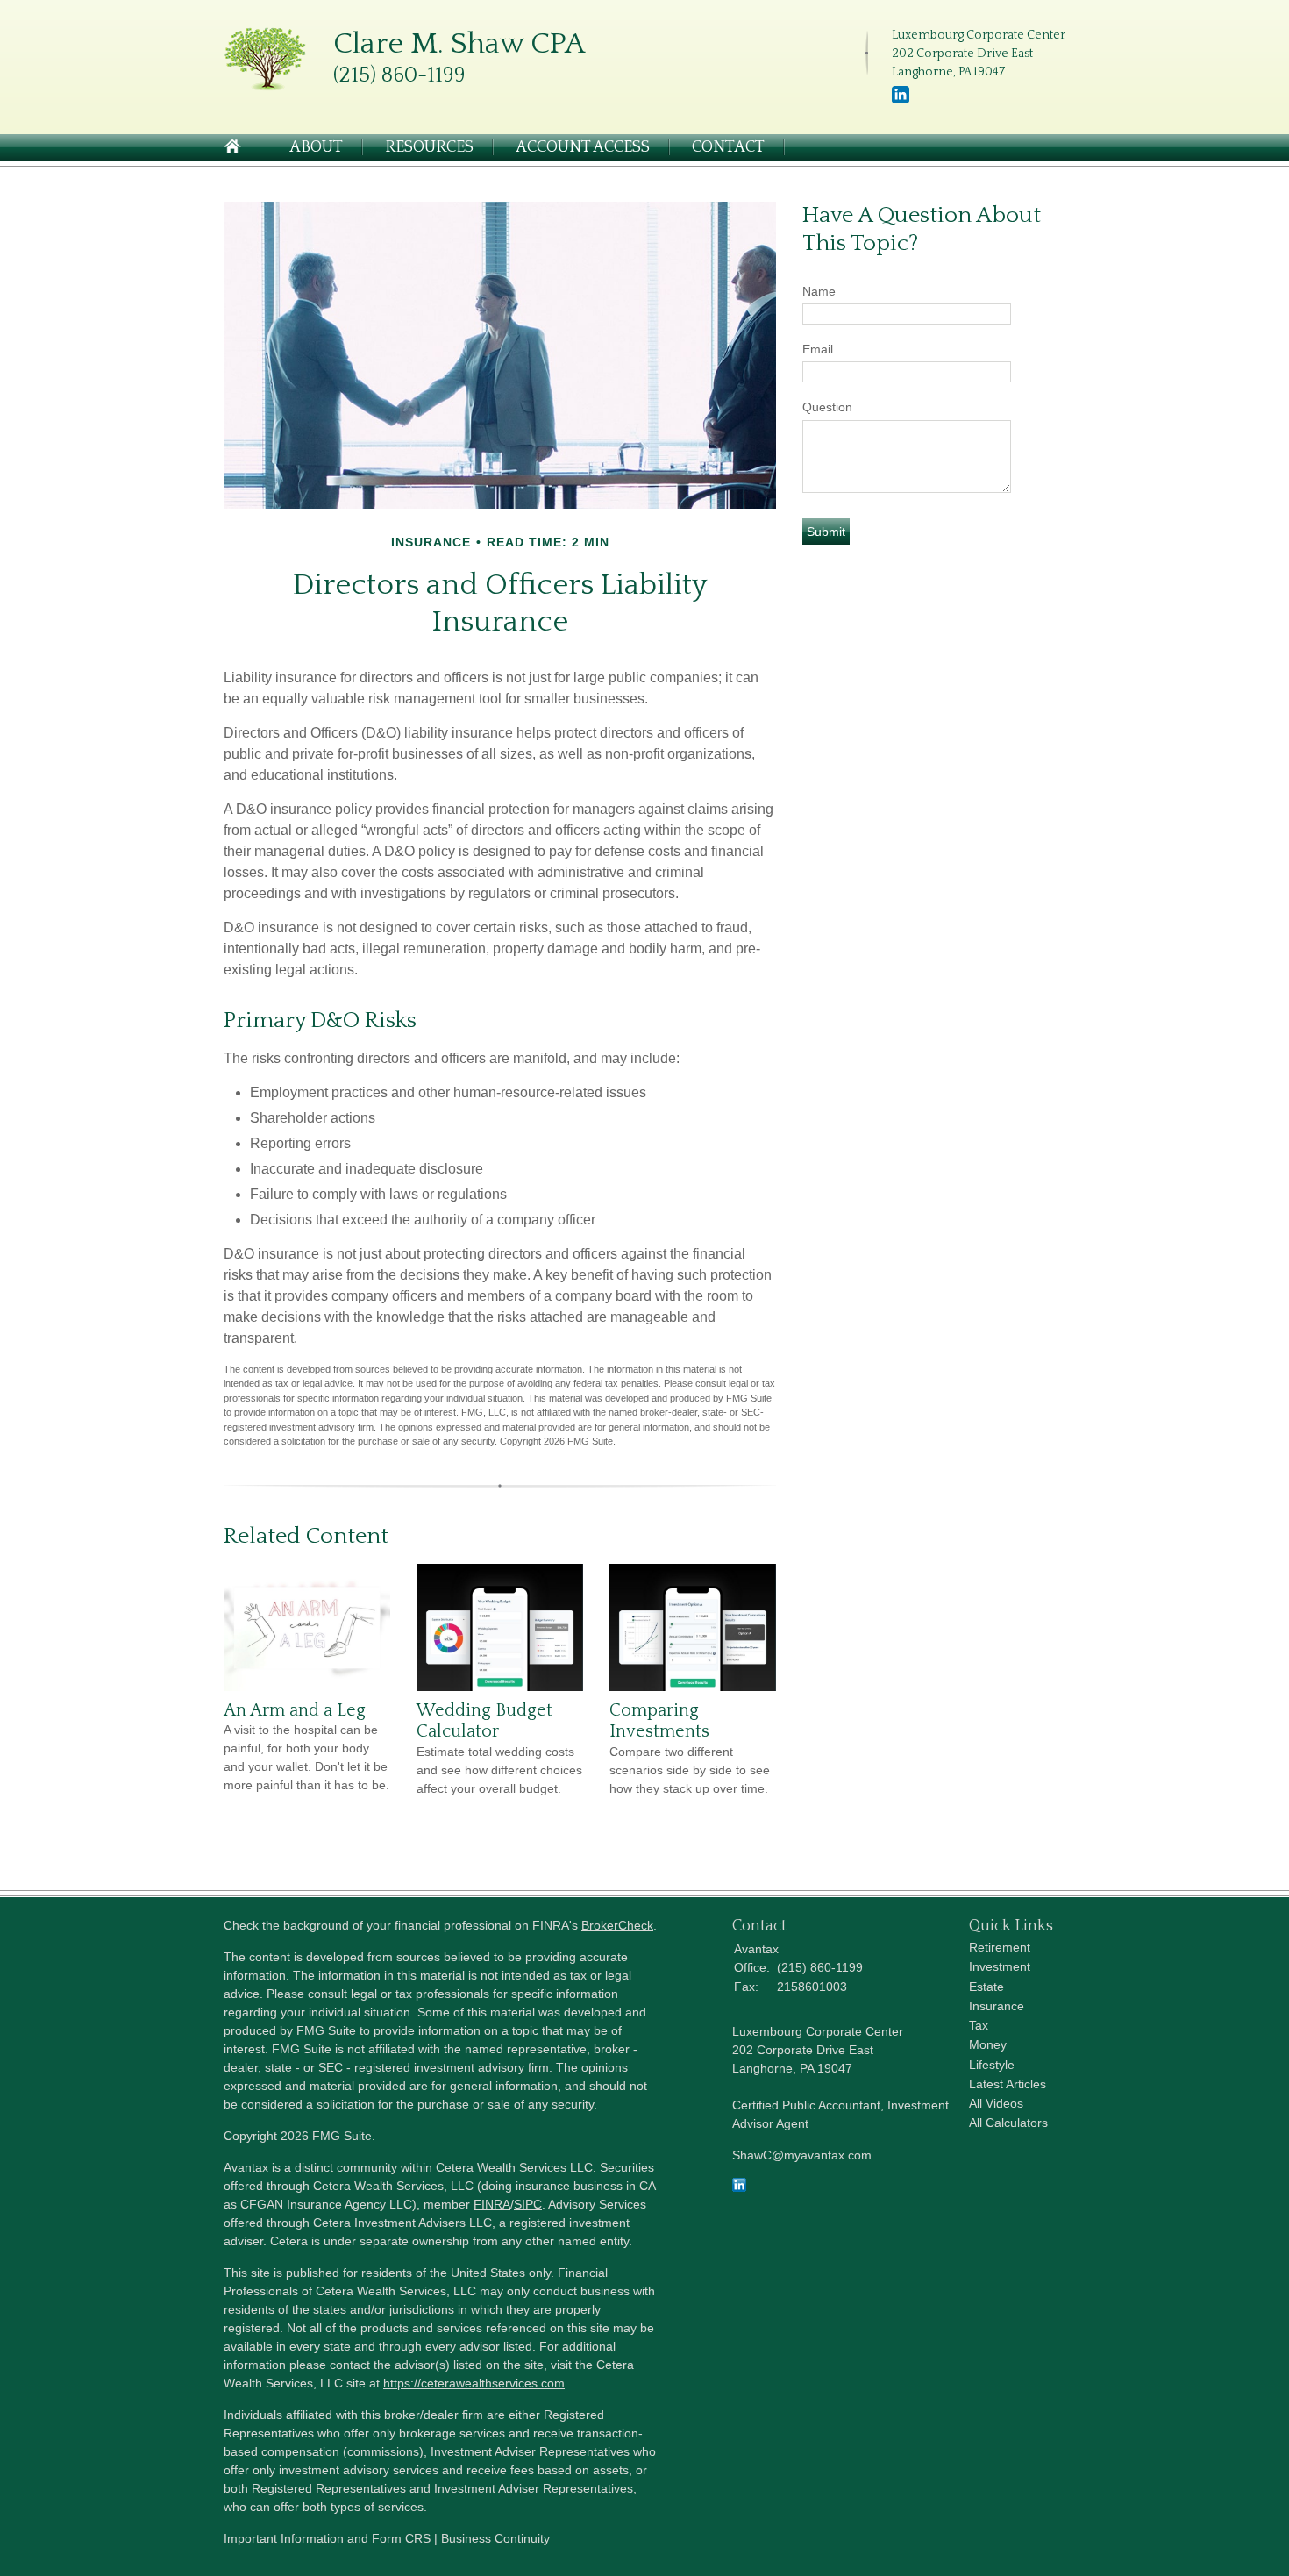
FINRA (492, 2204)
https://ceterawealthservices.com (474, 2383)
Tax (979, 2025)
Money (988, 2044)
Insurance (997, 2006)
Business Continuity (495, 2538)
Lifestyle (992, 2065)
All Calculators (1008, 2123)
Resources (429, 147)
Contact (728, 147)
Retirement (1000, 1947)
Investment (1000, 1966)
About (316, 147)
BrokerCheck (617, 1925)
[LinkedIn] (901, 100)
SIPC (528, 2204)
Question (827, 407)
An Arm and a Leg (295, 1710)
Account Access (583, 147)
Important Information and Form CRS (327, 2538)
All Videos (996, 2103)
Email (818, 349)
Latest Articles (1008, 2084)
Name (819, 291)
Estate (986, 1987)
